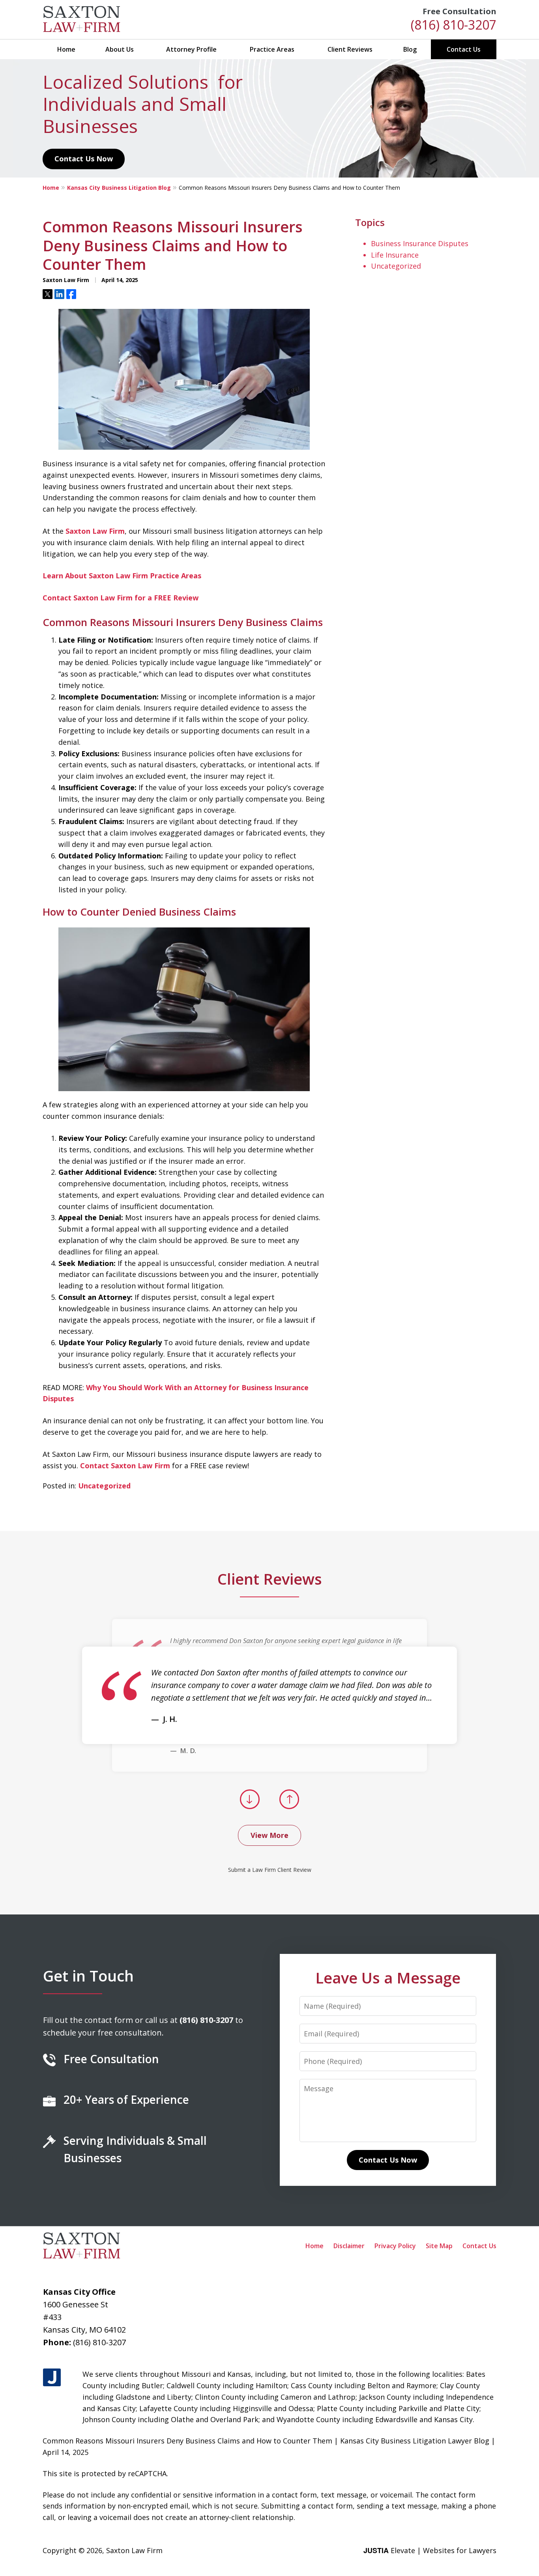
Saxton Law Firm (95, 531)
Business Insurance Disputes (420, 243)
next (289, 1809)
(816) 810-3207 (454, 25)
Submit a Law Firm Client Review (270, 1870)
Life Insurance (395, 255)
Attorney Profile (191, 49)
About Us (120, 49)
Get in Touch (88, 1976)
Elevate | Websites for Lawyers (430, 2550)
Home (66, 49)
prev (250, 1809)
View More (269, 1835)
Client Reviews (350, 49)
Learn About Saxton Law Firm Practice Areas (122, 576)
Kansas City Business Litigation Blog (119, 188)
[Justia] (52, 2378)
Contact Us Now (84, 159)
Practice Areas (272, 49)
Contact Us (464, 49)
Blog (410, 49)
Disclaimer (349, 2246)
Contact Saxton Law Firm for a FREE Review (121, 598)
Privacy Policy (395, 2246)
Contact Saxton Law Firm (125, 1466)
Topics (370, 222)
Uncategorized (104, 1486)
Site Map (439, 2246)
